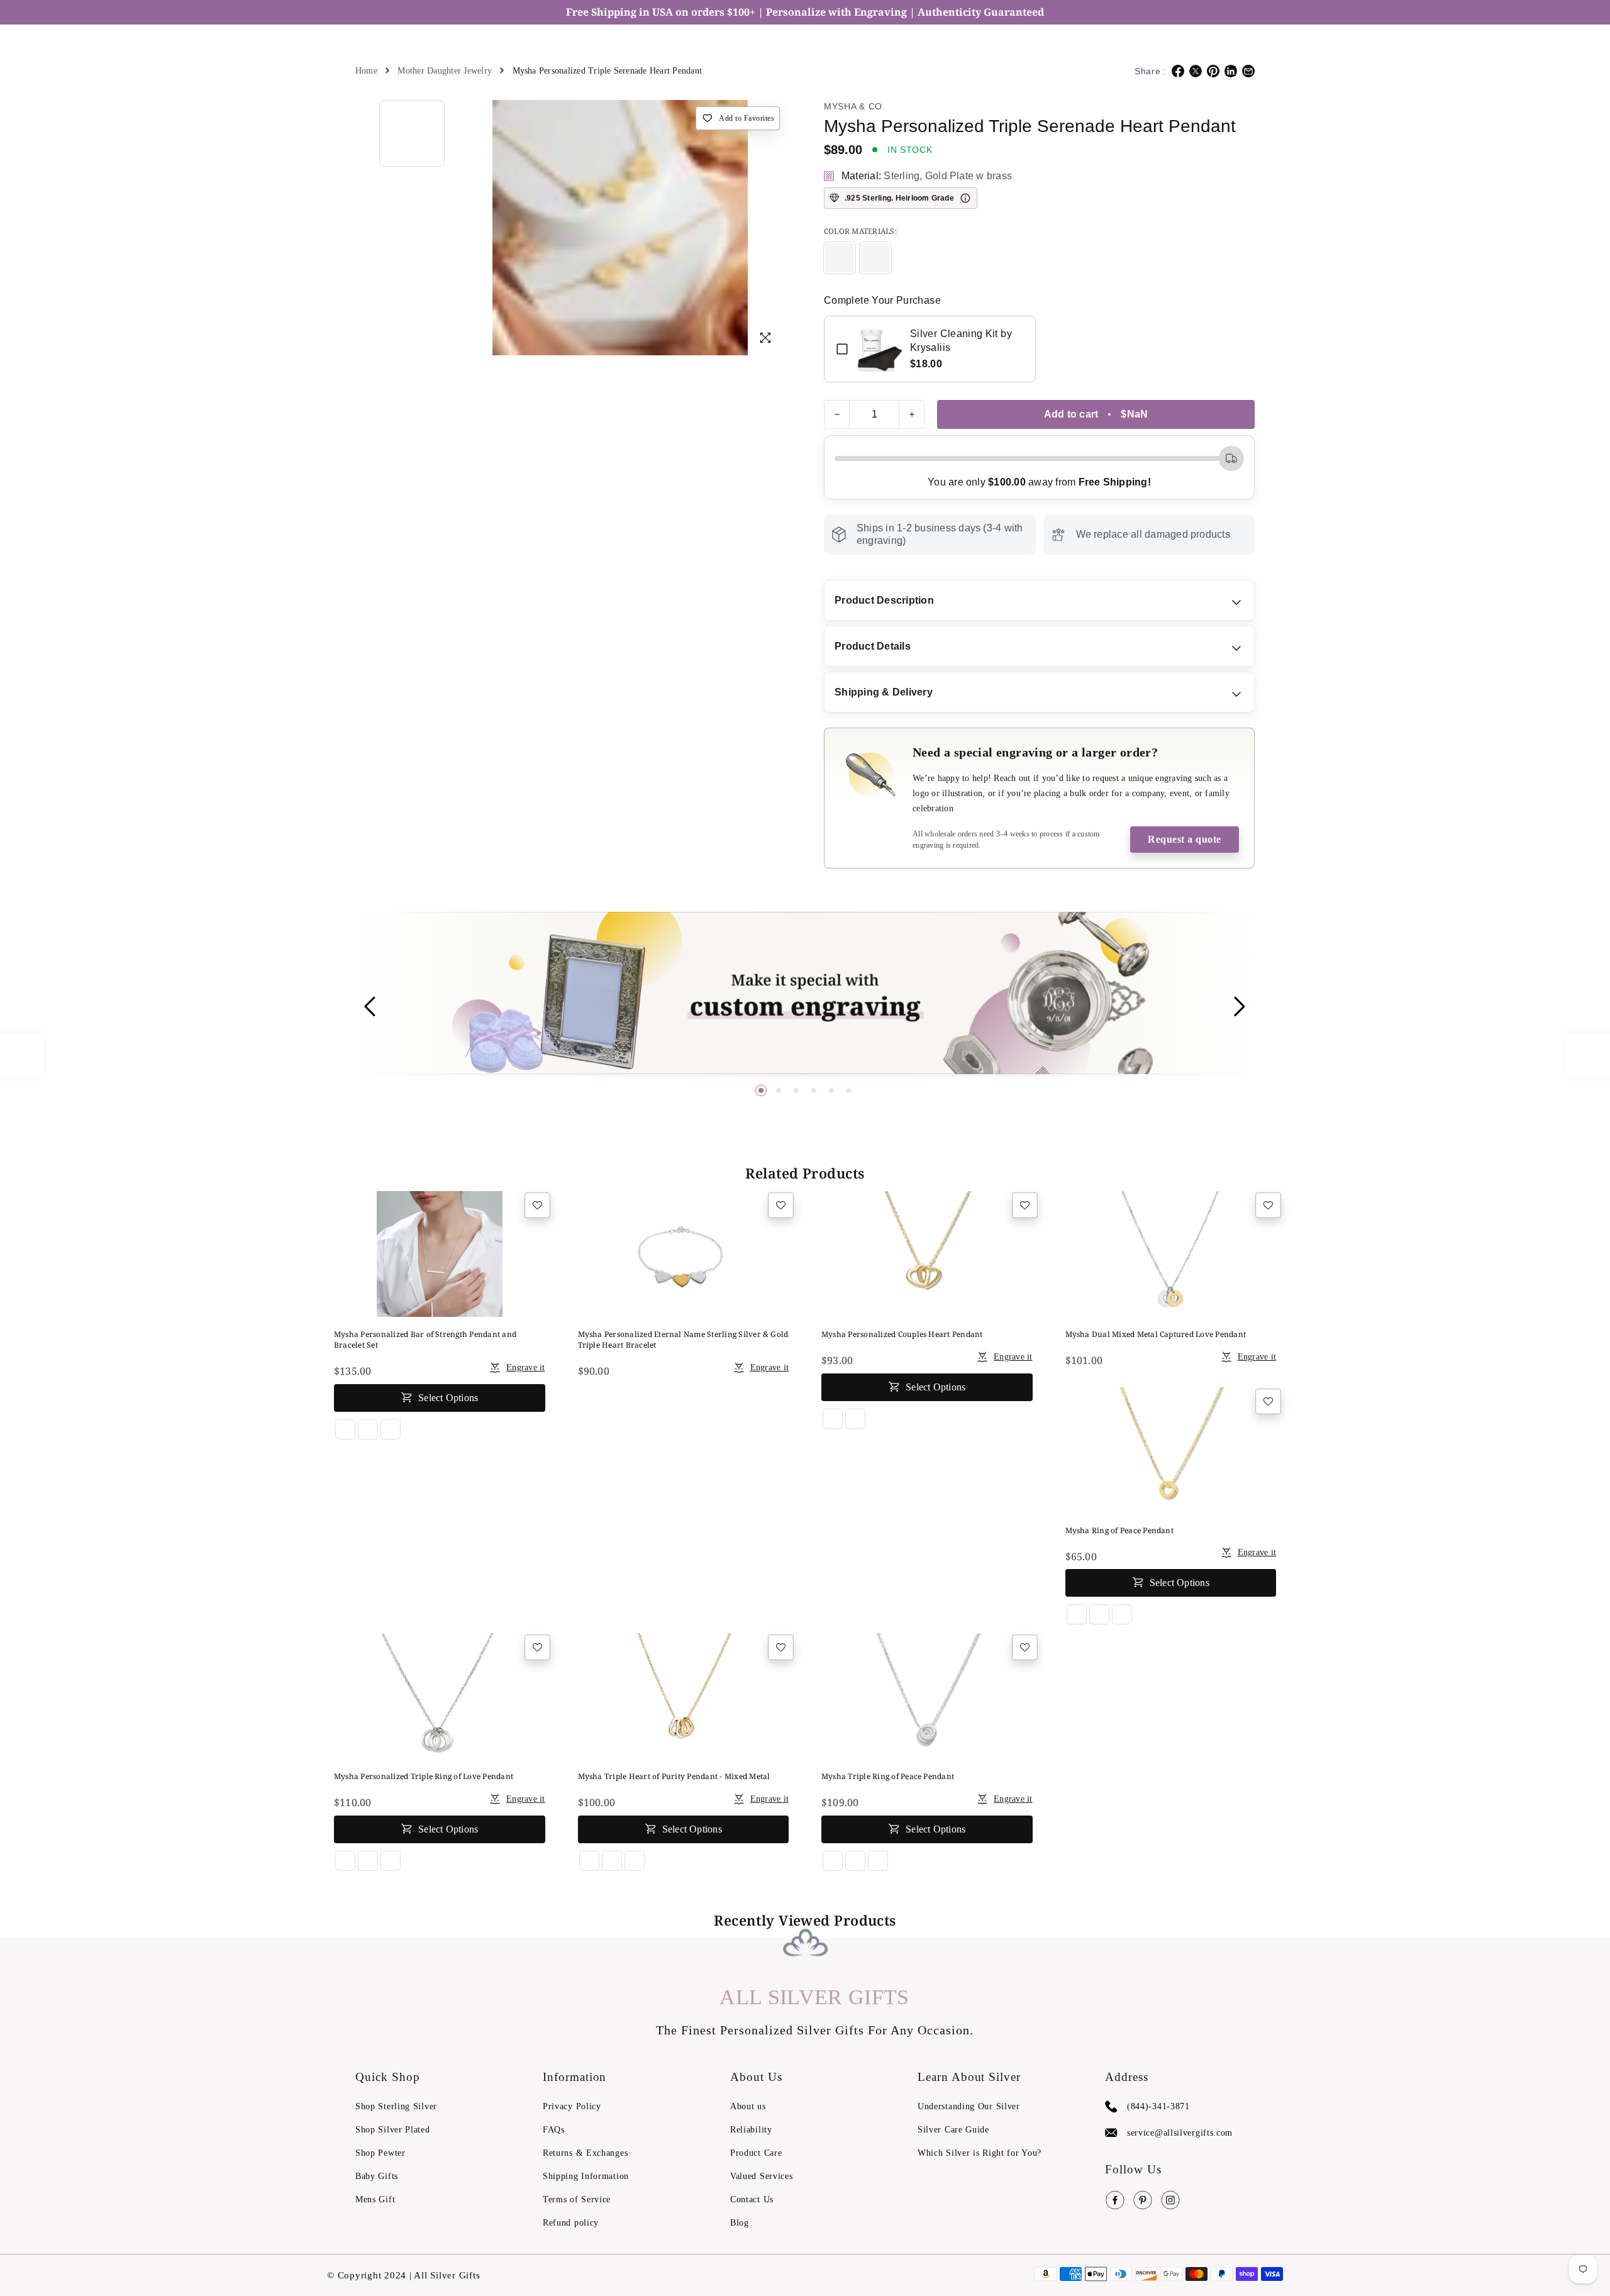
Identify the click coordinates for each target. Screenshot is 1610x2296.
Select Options (448, 1394)
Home (366, 71)
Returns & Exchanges (585, 2153)
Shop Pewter (380, 2153)
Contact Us (752, 2199)
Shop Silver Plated (393, 2130)
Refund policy (571, 2223)
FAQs (554, 2130)
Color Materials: (861, 231)
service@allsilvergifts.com (1180, 2133)
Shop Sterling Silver (396, 2106)
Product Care (756, 2153)
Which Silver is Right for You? (980, 2153)
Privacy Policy (572, 2106)
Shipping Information (586, 2176)
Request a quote (1185, 839)
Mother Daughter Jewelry (445, 71)
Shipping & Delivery (884, 692)
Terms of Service (577, 2199)
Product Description (884, 600)
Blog (740, 2223)
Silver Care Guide (953, 2130)
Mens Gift (375, 2199)
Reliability (751, 2130)
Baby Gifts (377, 2176)
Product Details (873, 646)
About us (748, 2106)
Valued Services (762, 2176)
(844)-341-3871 (1158, 2106)
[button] (761, 1090)
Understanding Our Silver (969, 2106)
